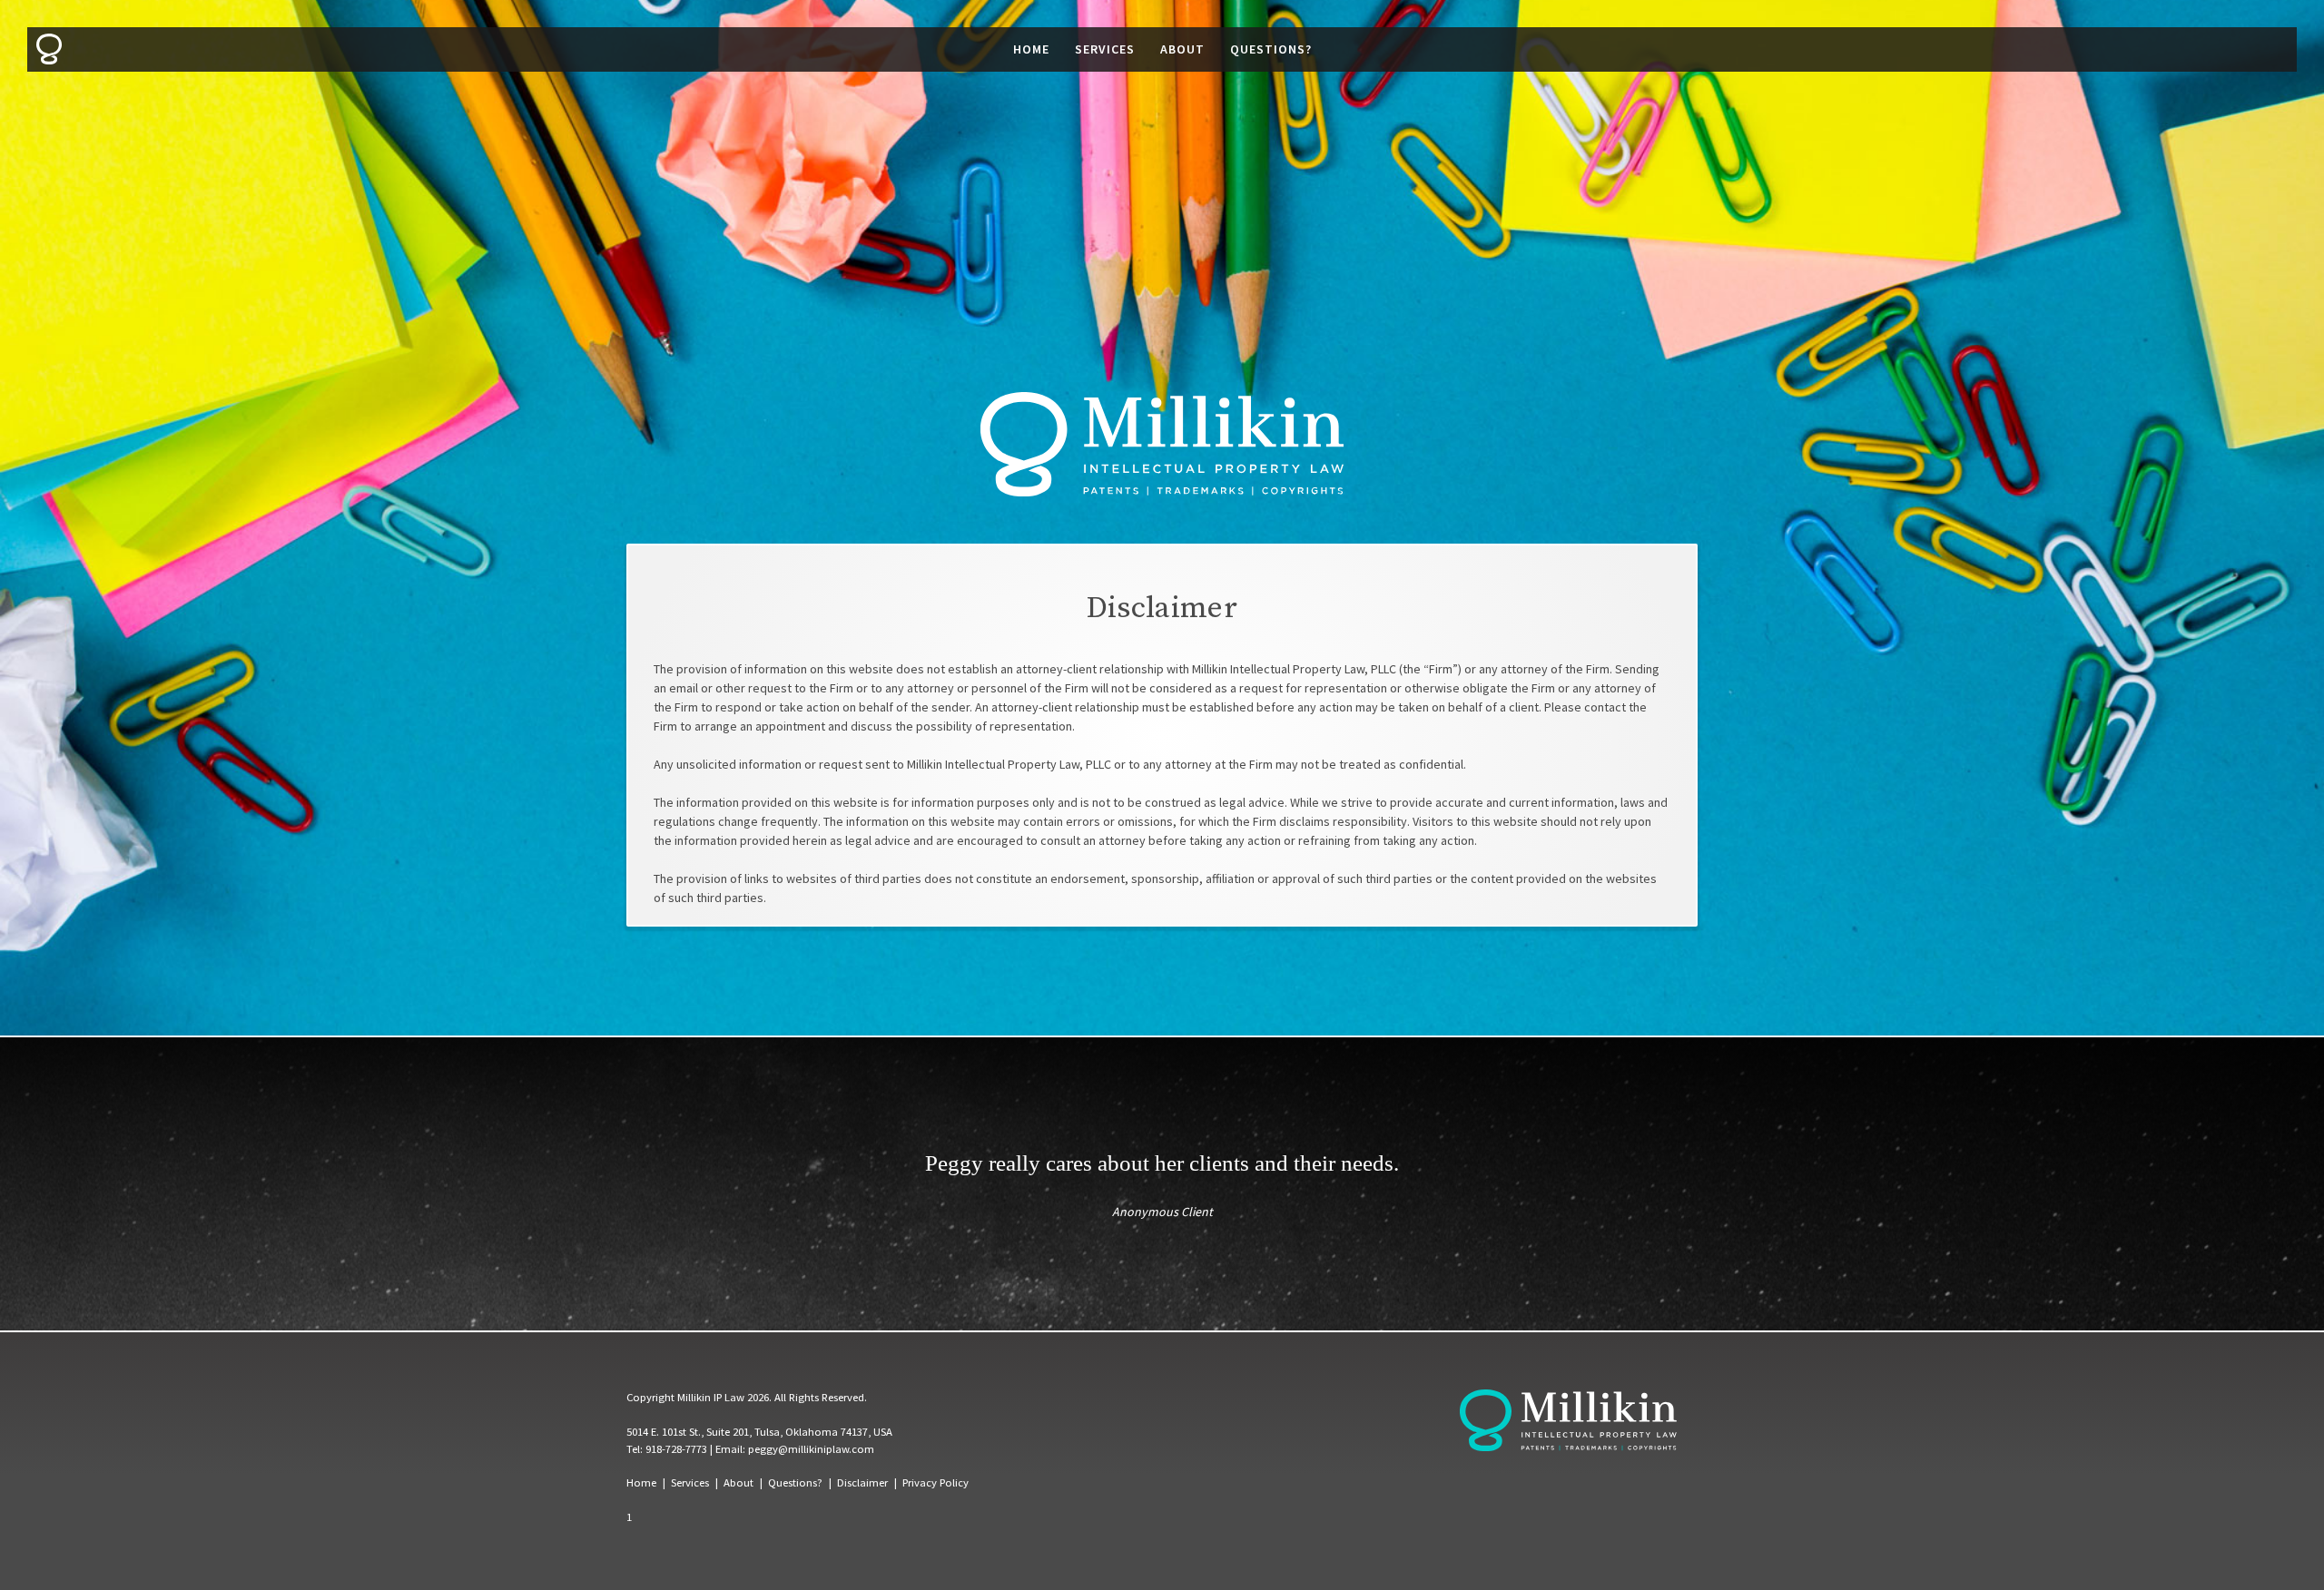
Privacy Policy (936, 1482)
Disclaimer (862, 1482)
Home (1031, 49)
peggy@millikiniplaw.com (811, 1449)
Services (1105, 49)
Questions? (1271, 49)
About (1182, 49)
